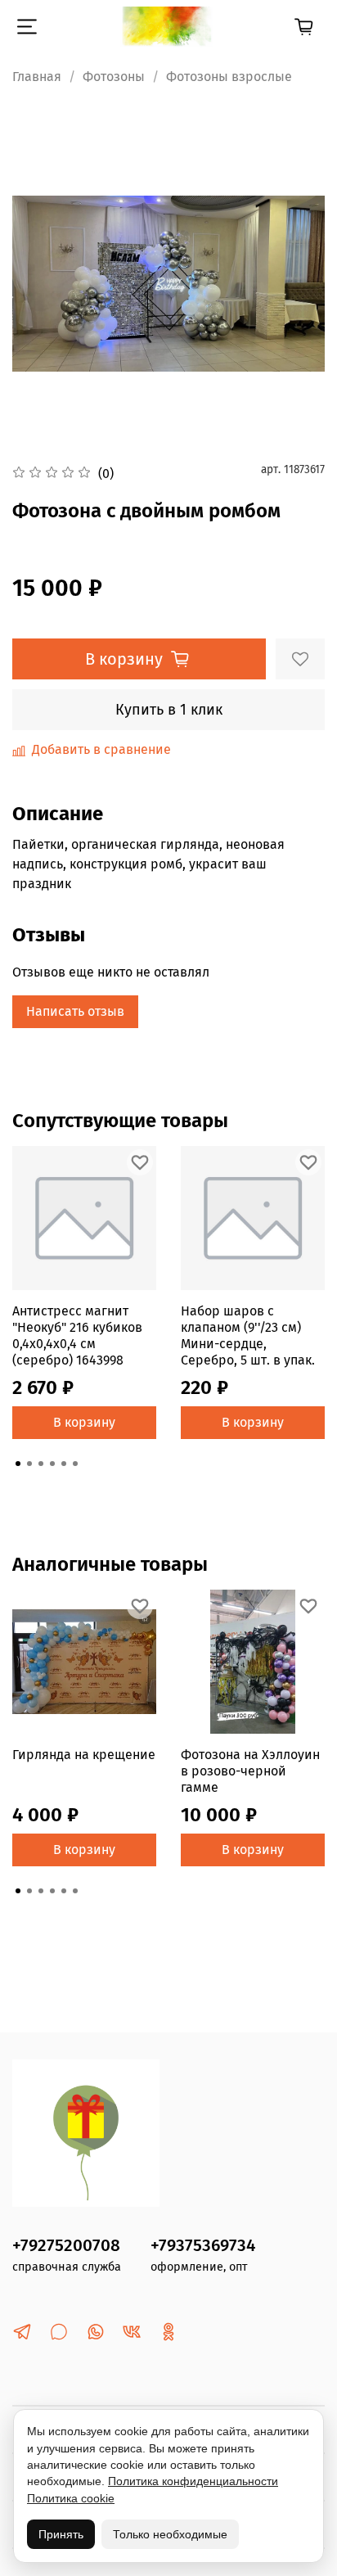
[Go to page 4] (52, 1464)
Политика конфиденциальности (193, 2481)
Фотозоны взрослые (229, 77)
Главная (37, 77)
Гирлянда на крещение (84, 1755)
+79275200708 (66, 2246)
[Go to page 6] (75, 1464)
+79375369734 (203, 2246)
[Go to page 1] (18, 1464)
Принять (61, 2534)
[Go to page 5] (64, 1464)
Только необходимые (170, 2534)
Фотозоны (114, 77)
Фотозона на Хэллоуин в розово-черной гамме (250, 1771)
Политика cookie (71, 2498)
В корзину (84, 1422)
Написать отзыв (75, 1011)
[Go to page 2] (29, 1464)
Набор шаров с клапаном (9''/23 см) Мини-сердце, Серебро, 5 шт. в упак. (248, 1335)
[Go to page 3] (41, 1464)
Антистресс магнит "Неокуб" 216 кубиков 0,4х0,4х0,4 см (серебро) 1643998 (77, 1335)
